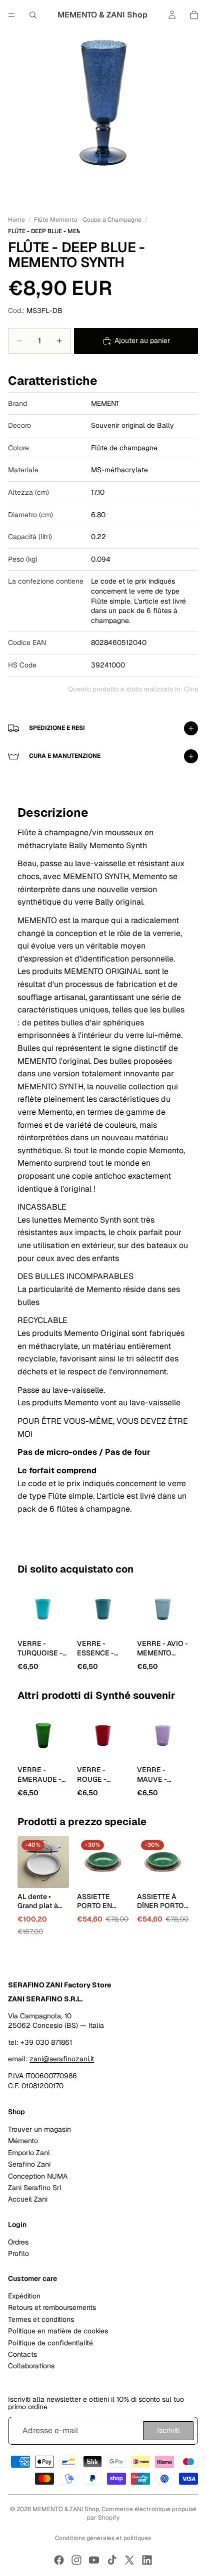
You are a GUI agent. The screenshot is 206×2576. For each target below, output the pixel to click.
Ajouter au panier (142, 340)
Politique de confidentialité (50, 2342)
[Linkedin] (147, 2560)
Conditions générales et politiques (103, 2538)
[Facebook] (59, 2560)
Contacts (22, 2354)
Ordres (18, 2242)
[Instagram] (76, 2560)
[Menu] (11, 15)
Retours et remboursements (52, 2307)
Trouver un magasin (39, 2129)
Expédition (24, 2296)
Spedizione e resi (57, 728)
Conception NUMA (38, 2176)
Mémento (23, 2141)
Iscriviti (168, 2430)
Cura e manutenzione (65, 756)
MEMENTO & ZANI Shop (66, 2509)
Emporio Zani (29, 2153)
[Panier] (194, 15)
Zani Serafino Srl (35, 2188)
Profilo (18, 2254)
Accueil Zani (28, 2199)
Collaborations (31, 2366)
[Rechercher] (33, 15)
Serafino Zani (29, 2164)
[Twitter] (129, 2560)
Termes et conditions (41, 2319)
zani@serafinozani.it (62, 2059)
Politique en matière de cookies (58, 2331)
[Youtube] (94, 2560)
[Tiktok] (112, 2560)
